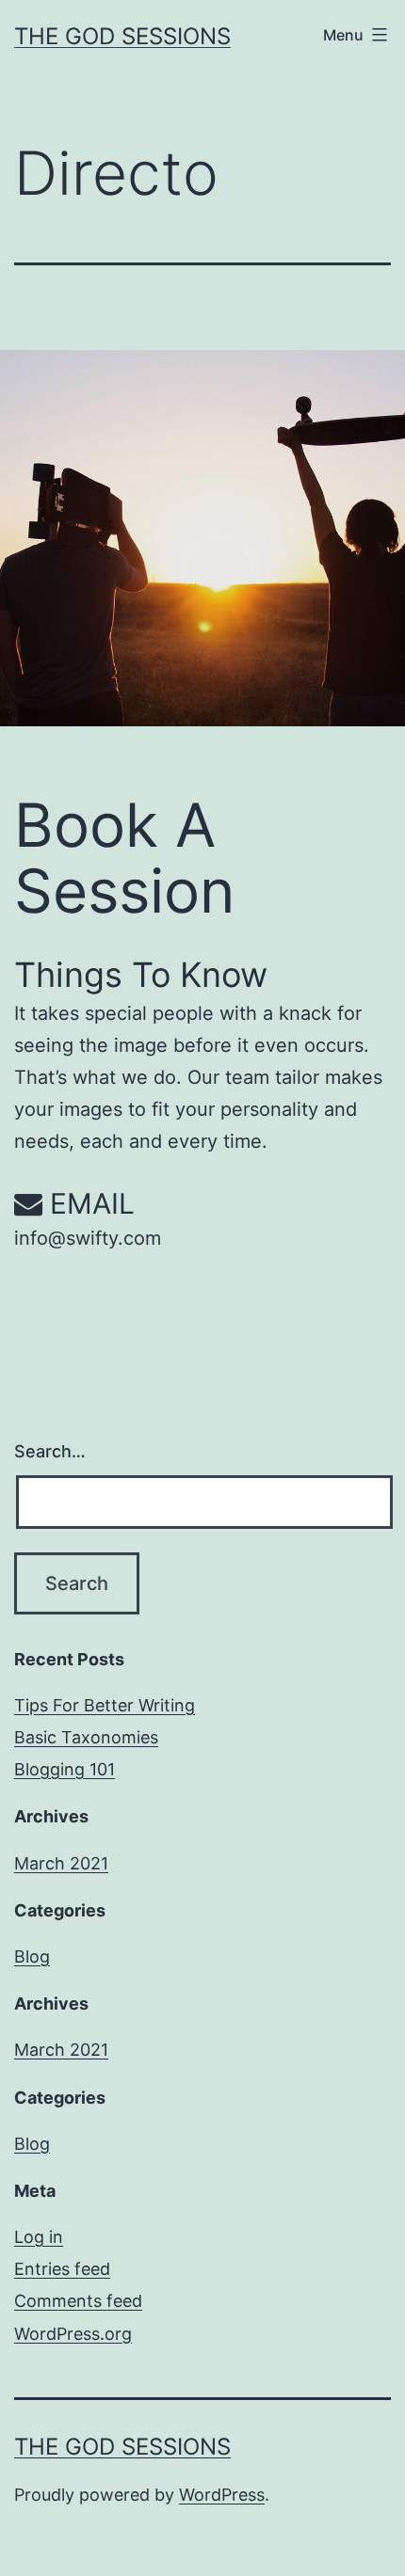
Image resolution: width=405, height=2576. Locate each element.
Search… (50, 1451)
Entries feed (62, 2269)
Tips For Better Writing (105, 1705)
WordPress (222, 2495)
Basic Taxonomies (86, 1737)
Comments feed (78, 2301)
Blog (32, 1956)
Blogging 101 (65, 1769)
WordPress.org (73, 2334)
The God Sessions (122, 36)
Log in (39, 2237)
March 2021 (61, 1863)
